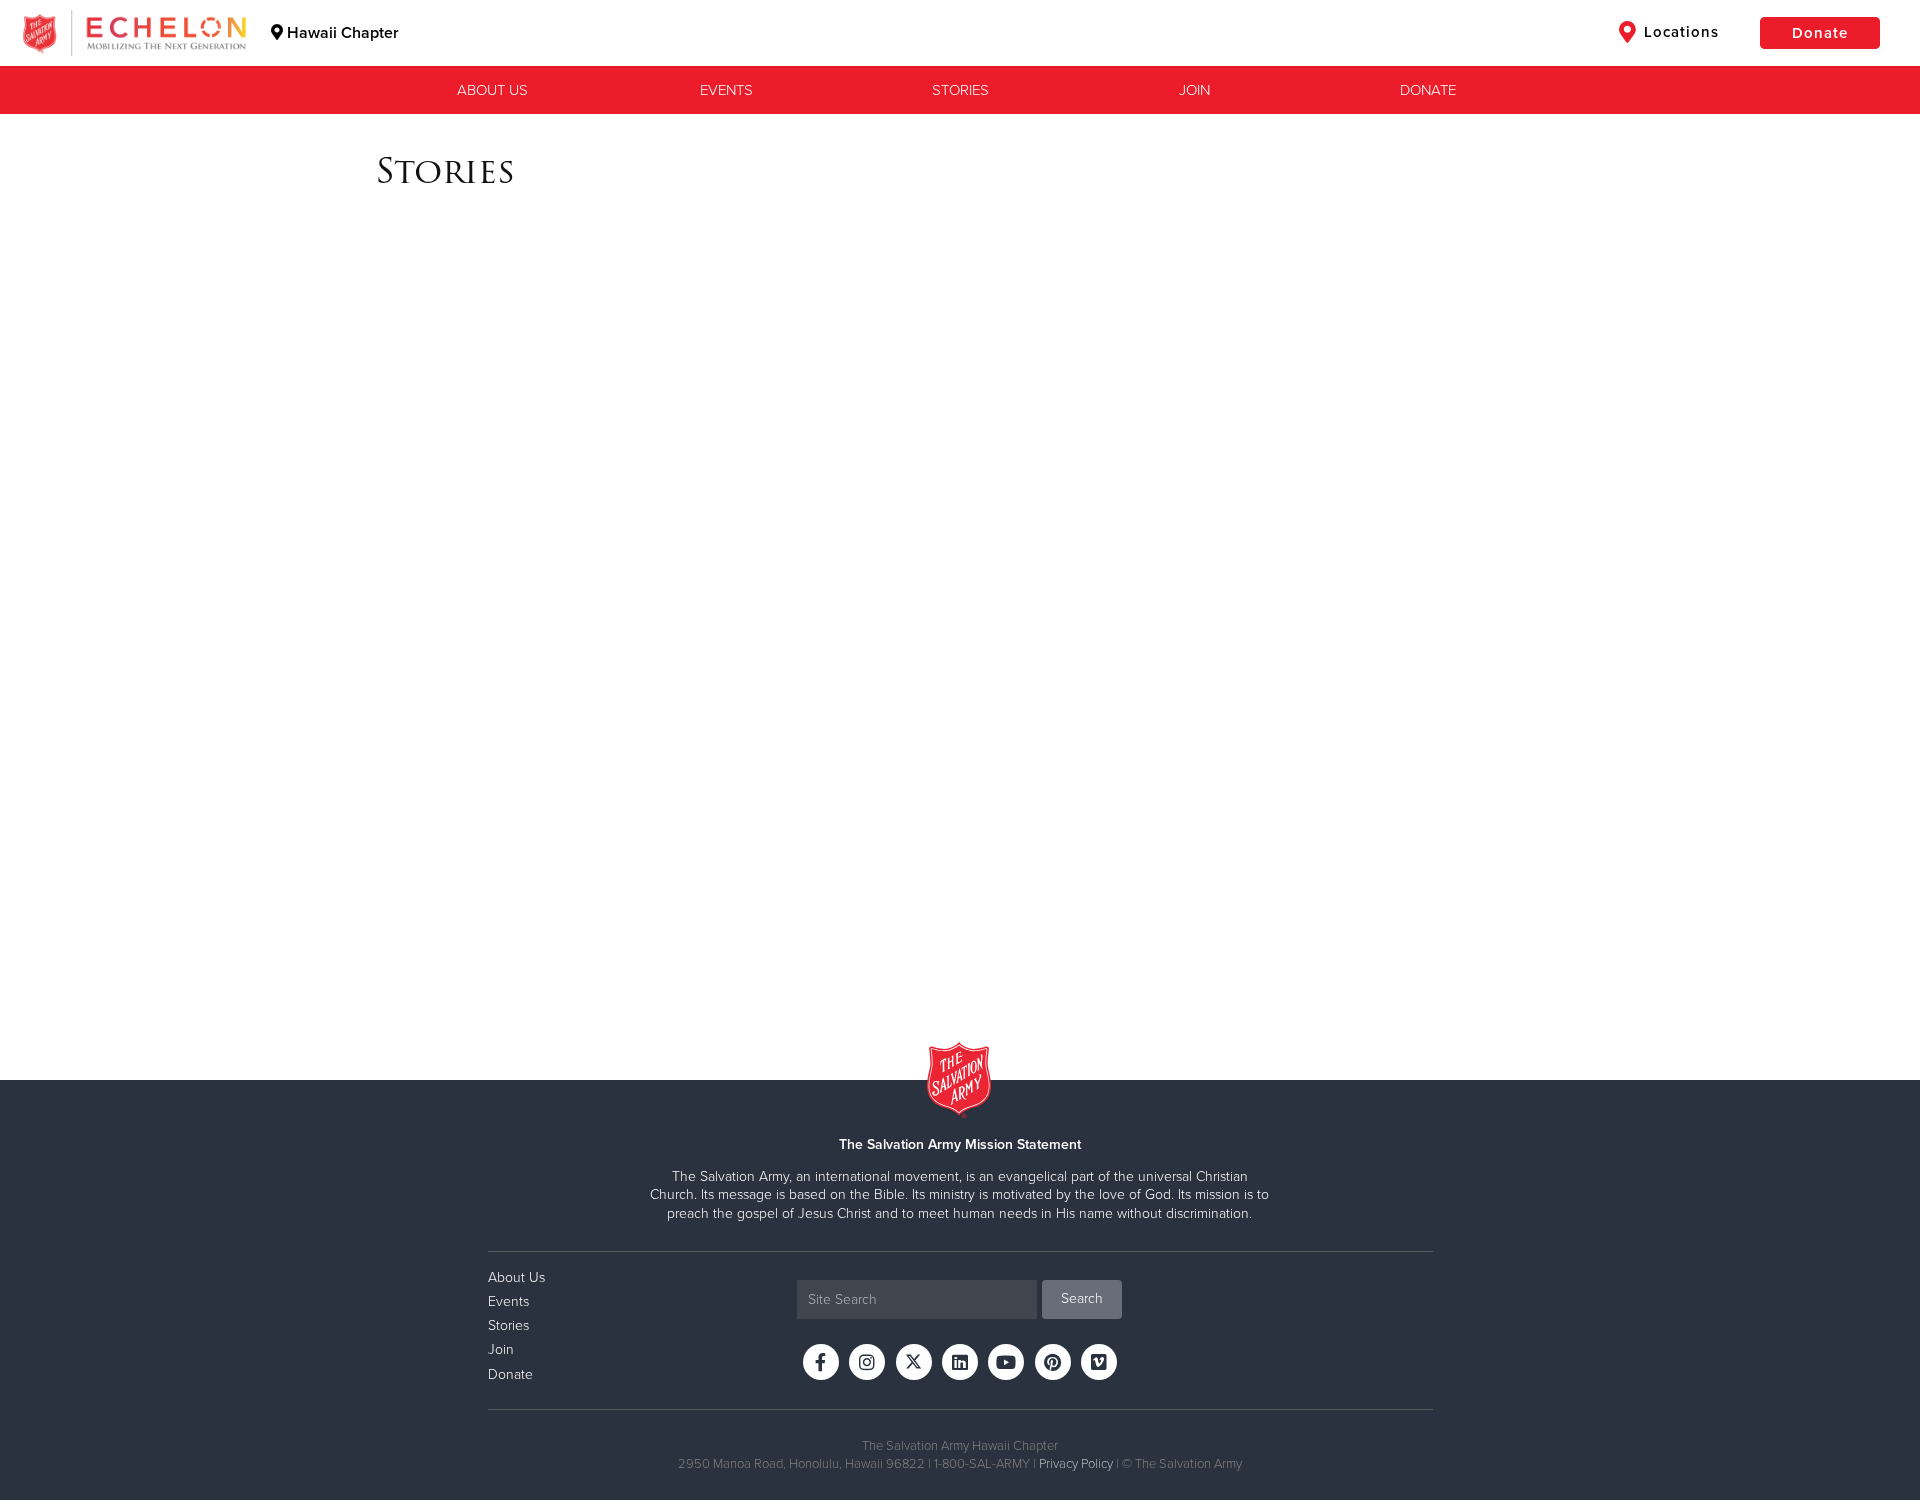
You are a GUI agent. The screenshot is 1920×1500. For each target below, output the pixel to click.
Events (726, 90)
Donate (1820, 33)
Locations (1679, 32)
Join (1194, 90)
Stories (960, 90)
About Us (492, 90)
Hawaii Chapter (341, 33)
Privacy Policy (1076, 1464)
